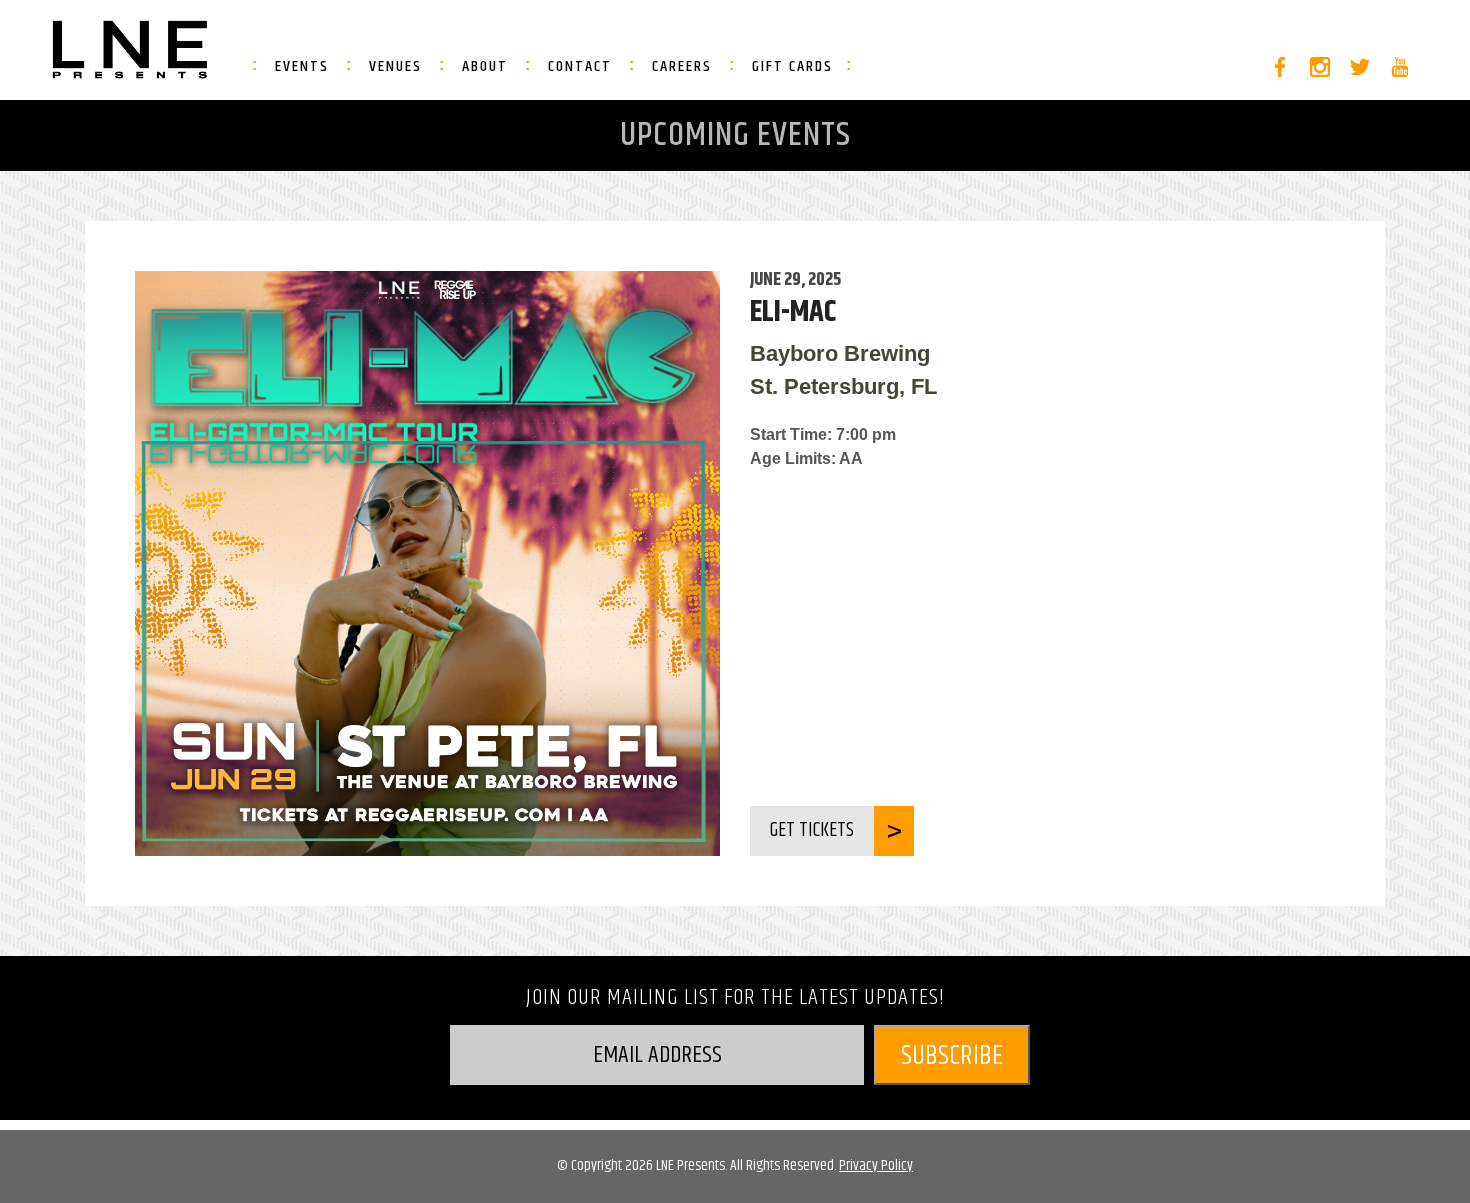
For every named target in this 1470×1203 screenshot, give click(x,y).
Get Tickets (812, 830)
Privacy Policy (876, 1165)
